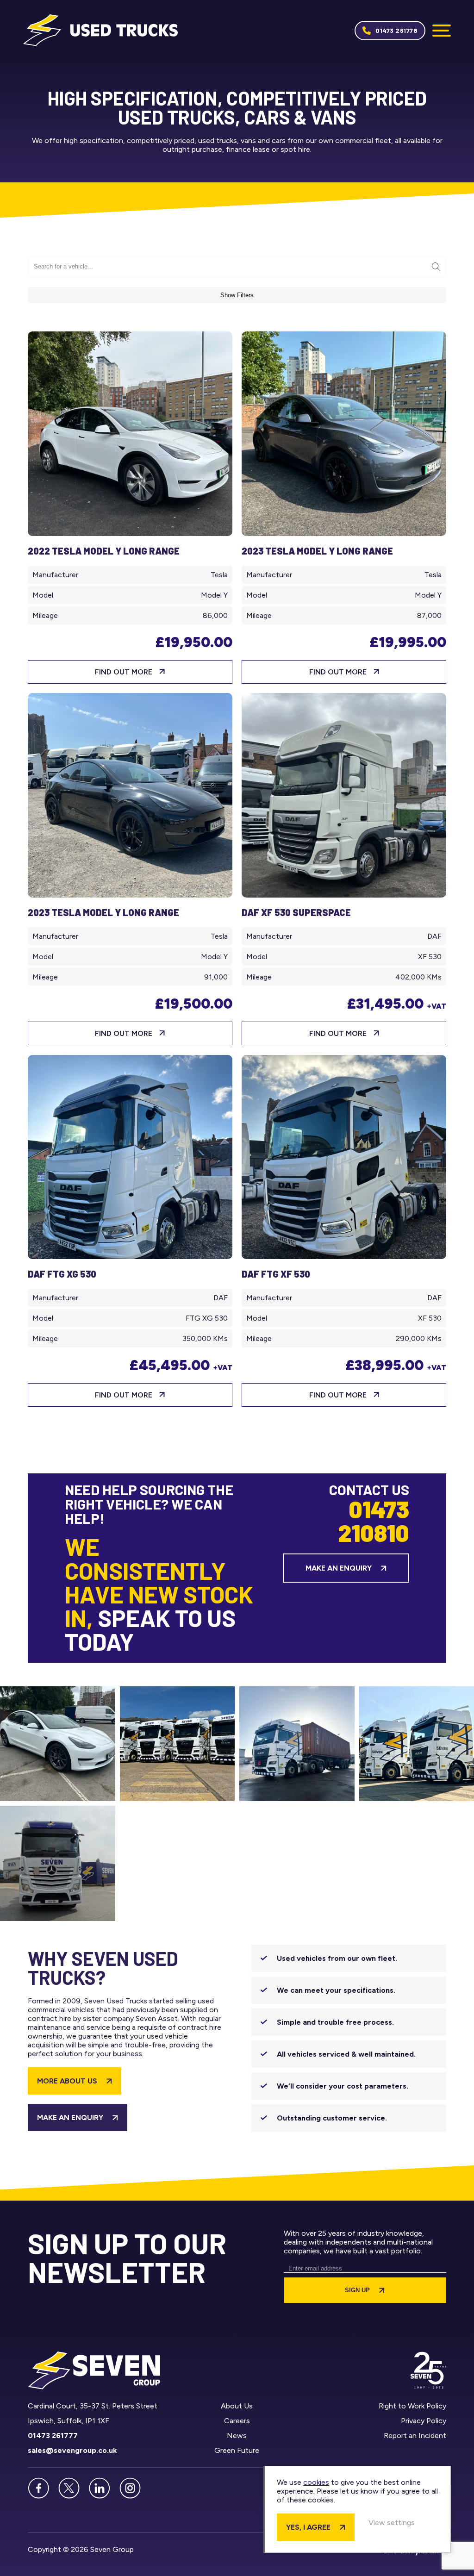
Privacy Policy (424, 2421)
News (237, 2436)
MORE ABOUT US (67, 2081)
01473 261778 (396, 30)
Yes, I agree (308, 2527)
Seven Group (100, 30)
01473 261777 (53, 2436)
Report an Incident (415, 2436)
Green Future (237, 2450)
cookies (316, 2482)
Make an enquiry (339, 1568)
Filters (237, 295)
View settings (392, 2523)
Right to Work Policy (412, 2406)
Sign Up (357, 2290)
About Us (237, 2406)
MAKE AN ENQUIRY (70, 2118)
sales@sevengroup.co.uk (72, 2450)
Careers (237, 2421)
